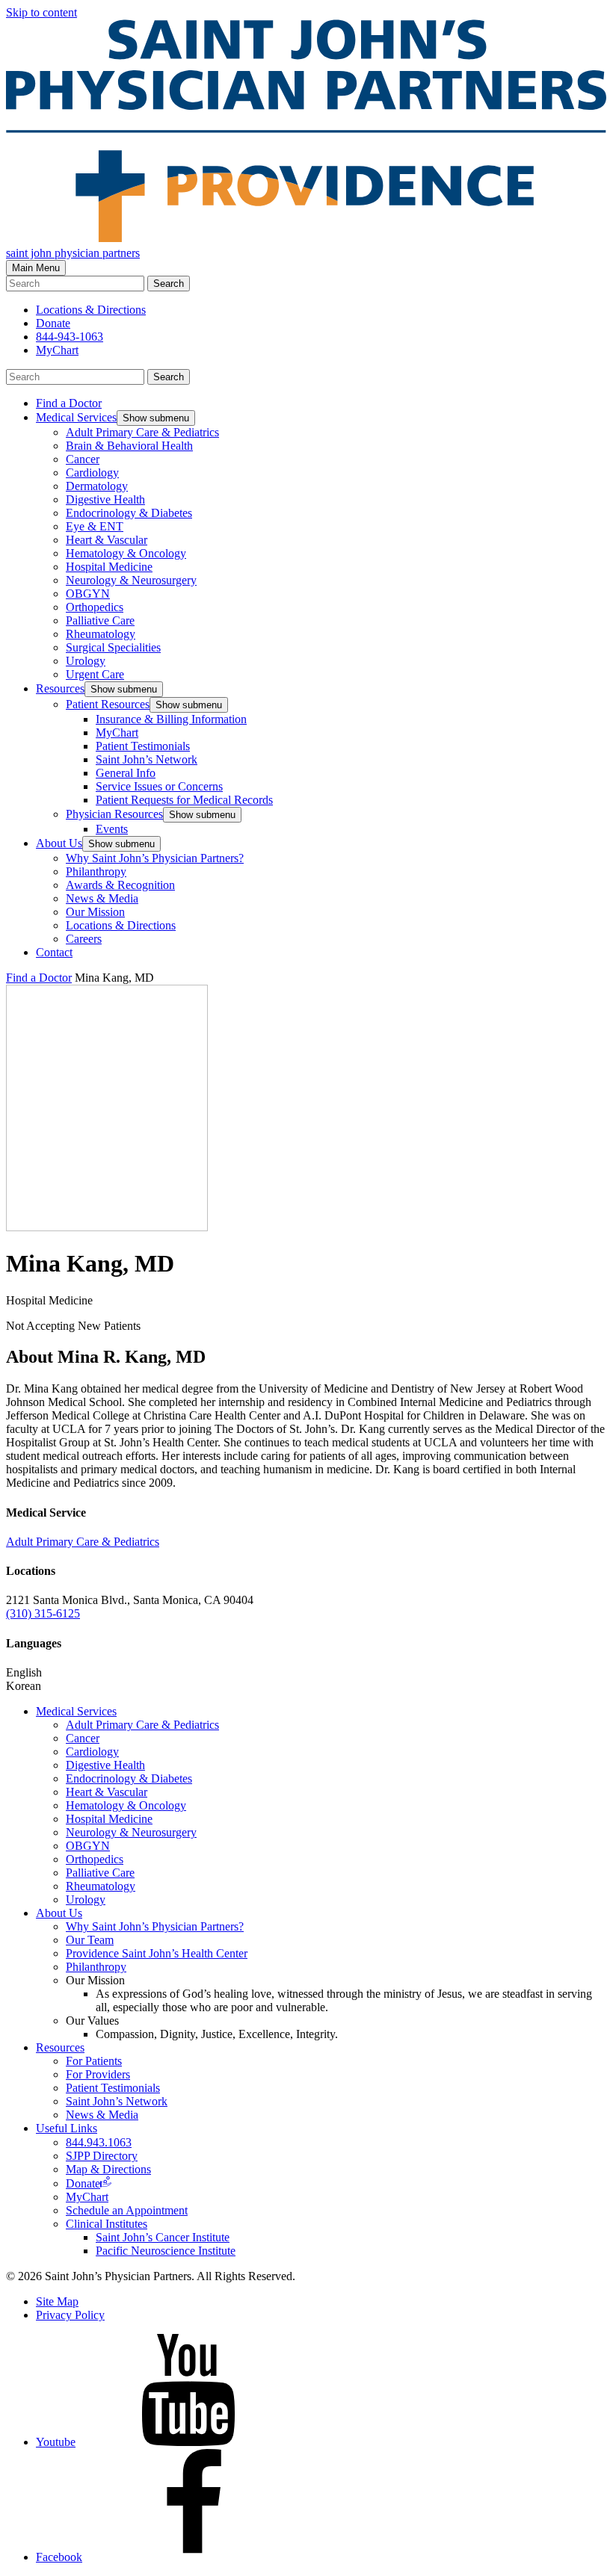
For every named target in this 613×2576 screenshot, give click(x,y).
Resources (60, 688)
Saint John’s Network (147, 759)
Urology (86, 661)
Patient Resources (108, 704)
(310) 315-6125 (43, 1613)
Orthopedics (95, 607)
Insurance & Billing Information (171, 719)
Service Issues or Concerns (159, 786)
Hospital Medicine (109, 567)
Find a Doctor (69, 403)
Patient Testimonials (143, 746)
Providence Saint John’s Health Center (157, 1953)
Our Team (90, 1940)
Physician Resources (114, 814)
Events (112, 829)
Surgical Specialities (113, 647)
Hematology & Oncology (126, 553)
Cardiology (92, 473)
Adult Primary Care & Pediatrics (142, 432)
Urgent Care (95, 674)
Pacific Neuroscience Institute (166, 2251)
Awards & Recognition (120, 885)
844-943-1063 (70, 337)
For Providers (98, 2074)
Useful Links (67, 2128)
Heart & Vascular (107, 540)
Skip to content (41, 12)
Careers (84, 939)
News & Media (102, 898)
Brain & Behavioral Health (129, 446)
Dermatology (97, 486)
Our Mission (95, 912)
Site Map (57, 2301)
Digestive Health (105, 499)
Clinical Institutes (107, 2224)
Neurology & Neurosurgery (131, 580)
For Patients (94, 2061)
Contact (54, 952)
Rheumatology (101, 634)
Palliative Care (100, 620)
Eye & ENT (95, 526)
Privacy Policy (70, 2315)
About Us (59, 843)
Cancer (83, 459)
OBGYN (88, 594)
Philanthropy (96, 871)
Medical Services (76, 417)
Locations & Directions (121, 925)
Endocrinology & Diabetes (129, 513)
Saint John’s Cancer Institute (163, 2237)
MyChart (57, 350)
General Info (126, 773)
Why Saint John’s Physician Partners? (155, 858)
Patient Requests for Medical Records (184, 800)
